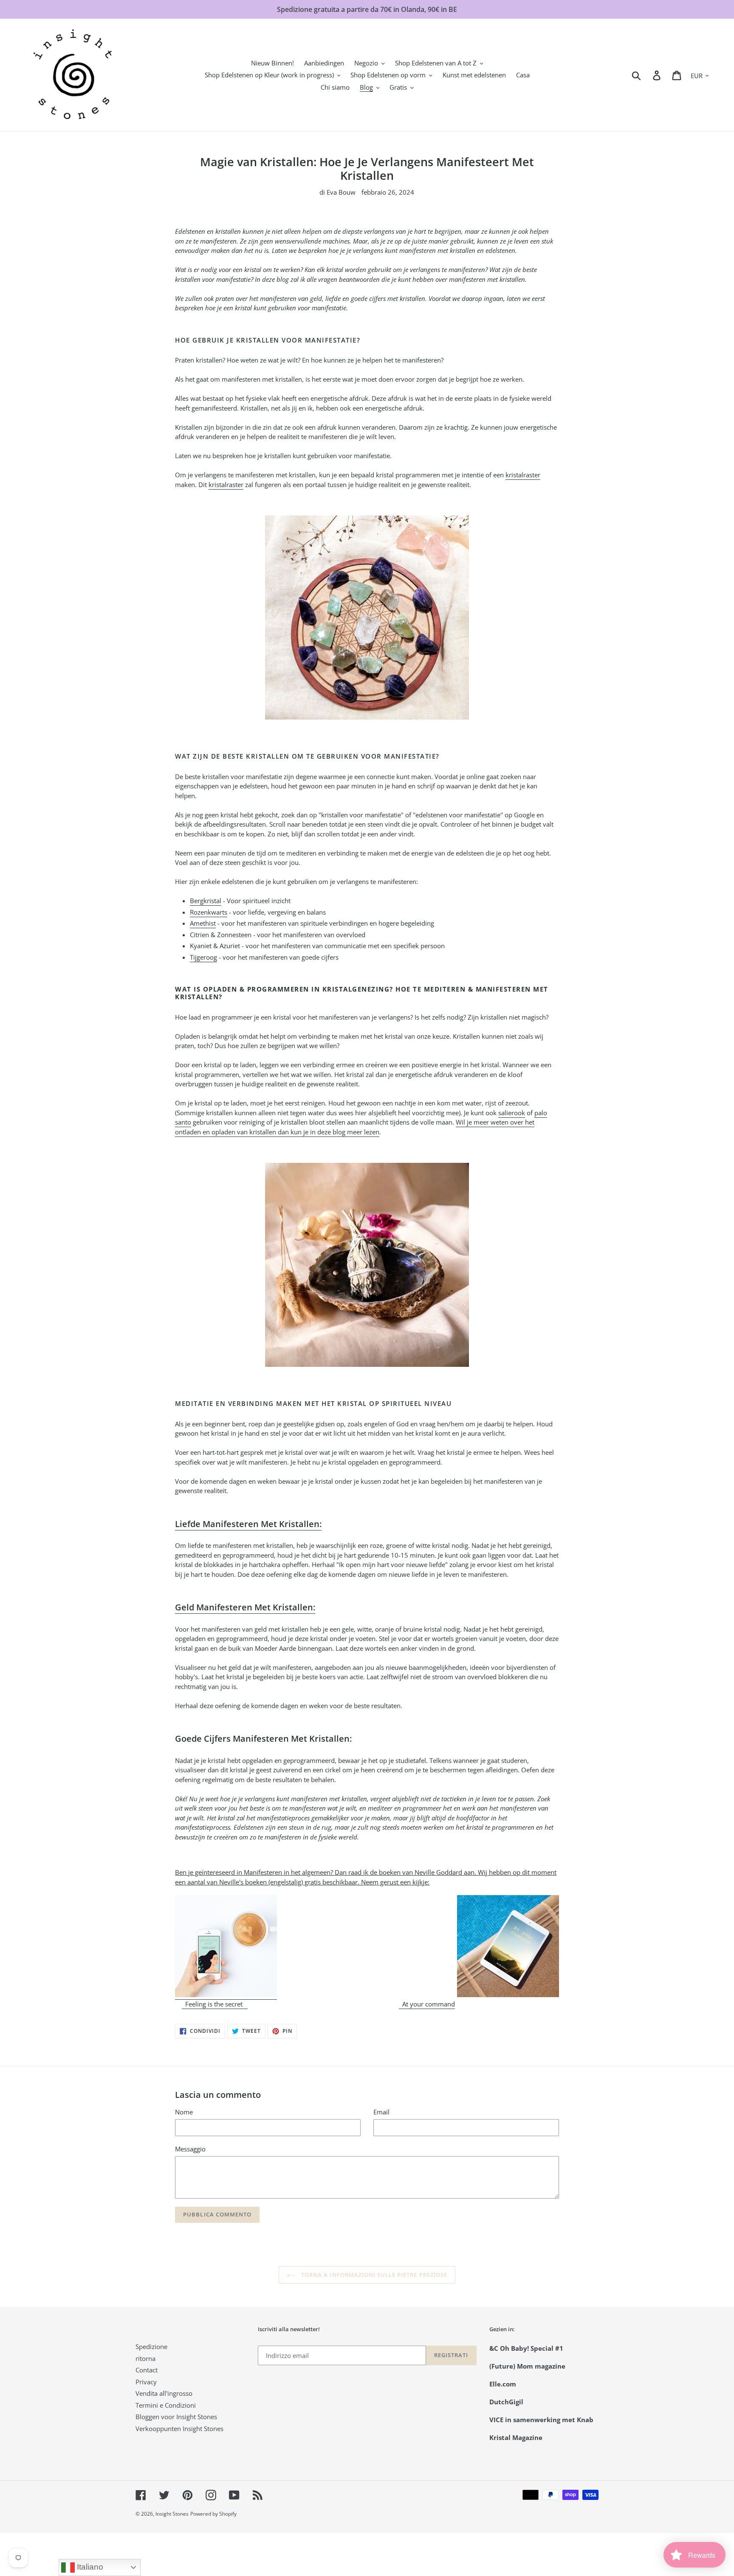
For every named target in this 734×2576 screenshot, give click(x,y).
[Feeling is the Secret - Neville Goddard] (226, 1995)
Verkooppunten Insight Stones (179, 2429)
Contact (147, 2370)
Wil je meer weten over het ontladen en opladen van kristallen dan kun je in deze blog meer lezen (355, 1127)
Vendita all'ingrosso (164, 2393)
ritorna (145, 2358)
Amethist (203, 923)
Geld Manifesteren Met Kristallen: (245, 1607)
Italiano (89, 2567)
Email (381, 2112)
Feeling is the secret (215, 2004)
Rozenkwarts (209, 912)
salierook (512, 1113)
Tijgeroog (203, 957)
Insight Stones (172, 2514)
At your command (427, 2004)
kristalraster (523, 475)
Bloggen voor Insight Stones (176, 2417)
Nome (184, 2112)
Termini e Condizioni (166, 2405)
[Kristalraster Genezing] (367, 618)
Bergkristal (206, 901)
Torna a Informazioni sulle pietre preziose (373, 2275)
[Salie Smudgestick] (367, 1265)
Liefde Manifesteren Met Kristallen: (248, 1524)
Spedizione (151, 2346)
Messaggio (190, 2149)
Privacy (146, 2382)
